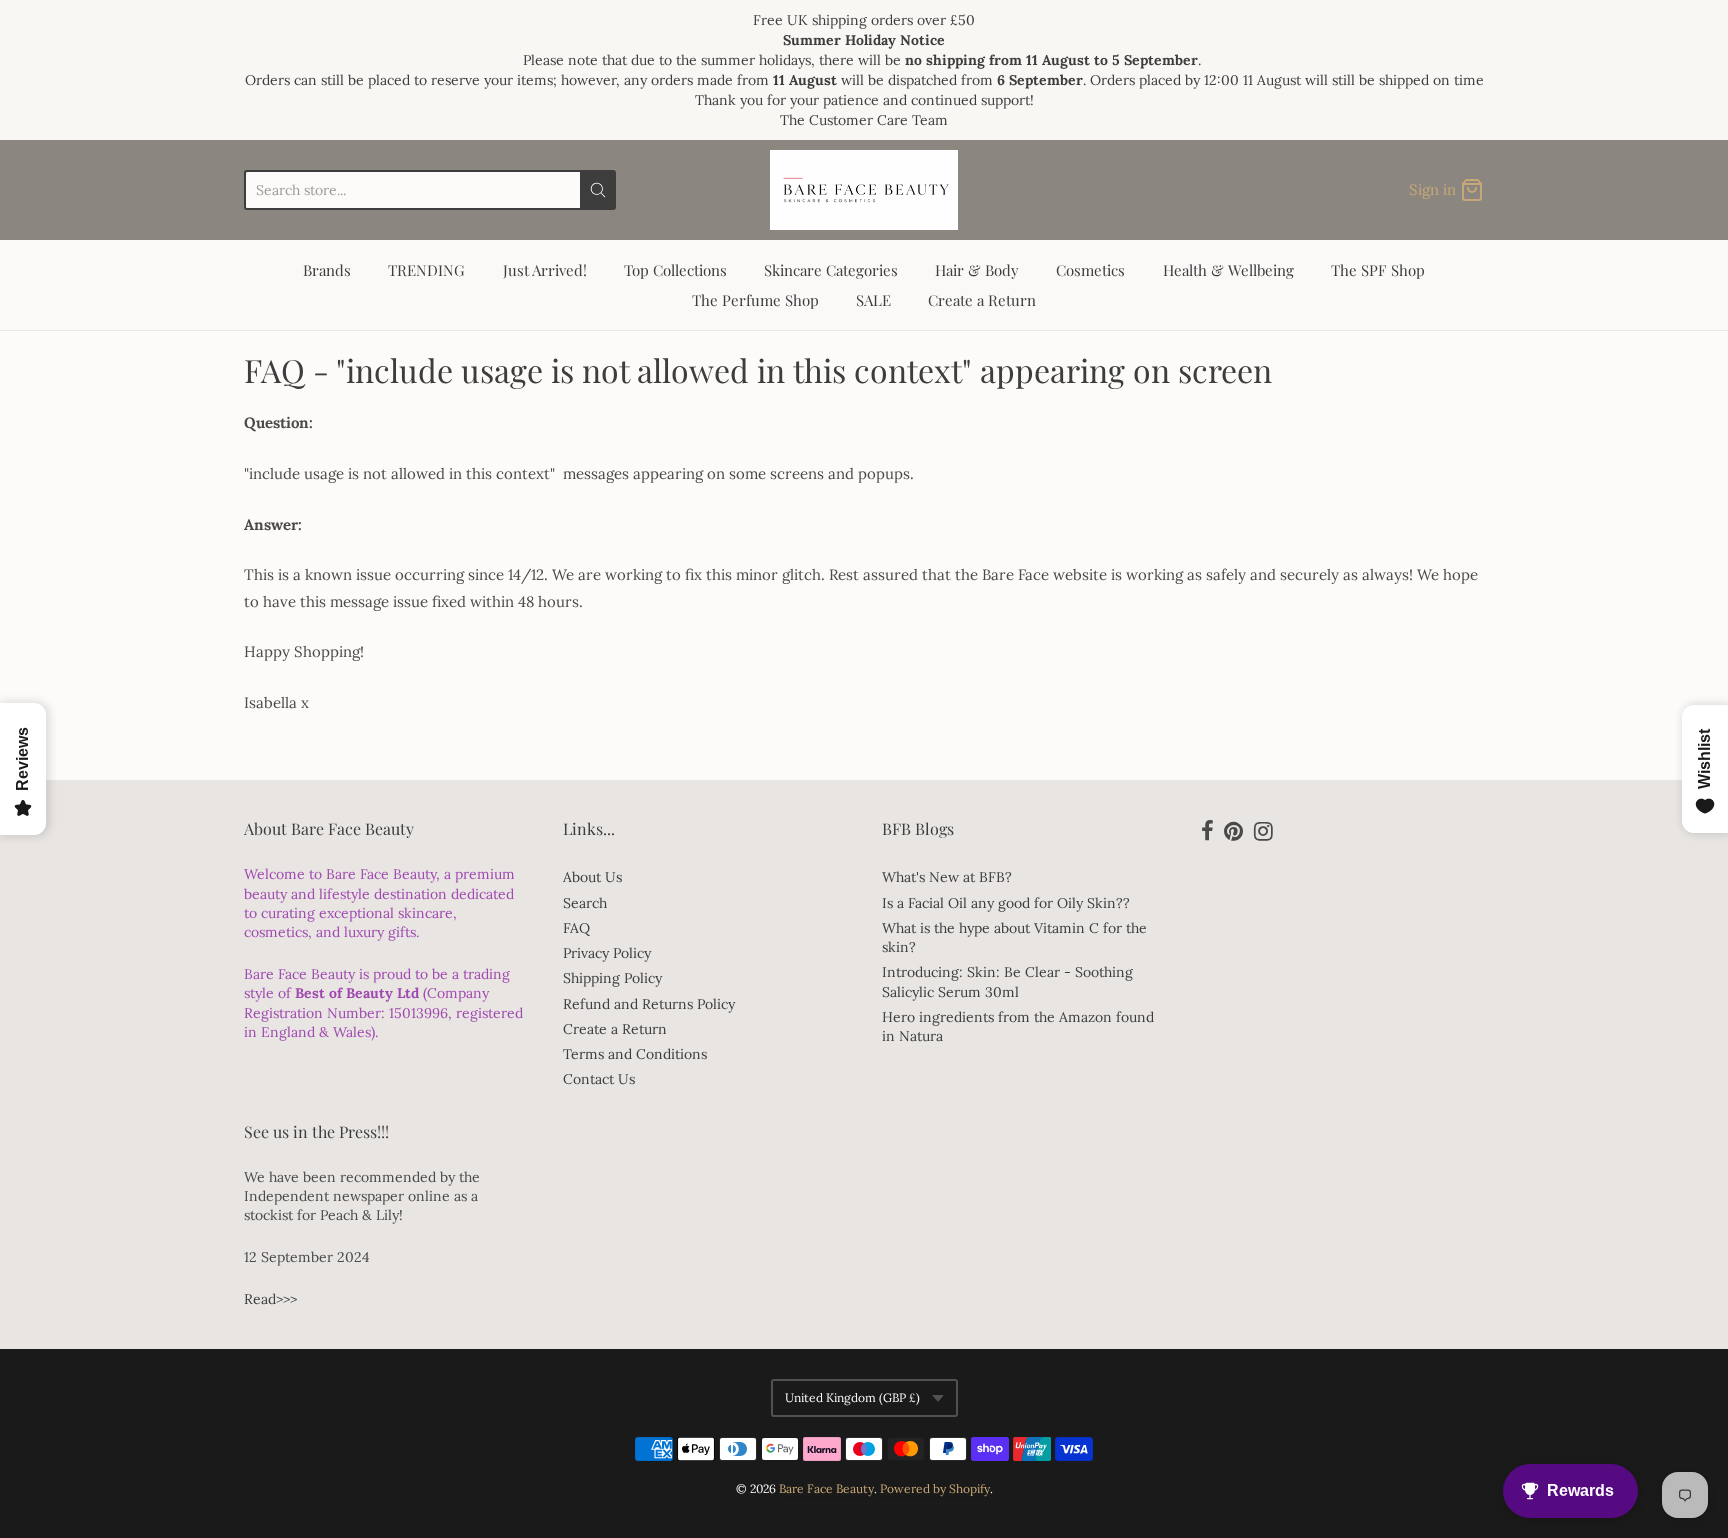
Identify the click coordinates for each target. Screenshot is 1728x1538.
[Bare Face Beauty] (864, 190)
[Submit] (598, 190)
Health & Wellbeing (1228, 270)
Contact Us (599, 1079)
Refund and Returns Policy (649, 1004)
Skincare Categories (831, 270)
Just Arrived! (545, 270)
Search (585, 903)
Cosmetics (1090, 270)
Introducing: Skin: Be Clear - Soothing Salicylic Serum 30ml (1007, 981)
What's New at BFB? (947, 877)
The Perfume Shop (755, 300)
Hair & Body (977, 270)
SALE (873, 300)
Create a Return (982, 300)
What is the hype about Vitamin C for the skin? (1014, 937)
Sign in (1432, 189)
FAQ (576, 928)
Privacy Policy (607, 953)
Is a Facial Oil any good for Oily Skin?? (1006, 903)
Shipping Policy (612, 978)
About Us (592, 877)
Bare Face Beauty (826, 1488)
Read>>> (270, 1299)
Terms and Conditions (635, 1054)
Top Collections (675, 270)
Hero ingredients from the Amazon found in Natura (1018, 1026)
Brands (327, 270)
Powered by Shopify (935, 1488)
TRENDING (426, 270)
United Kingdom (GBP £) (852, 1397)
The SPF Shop (1378, 270)
